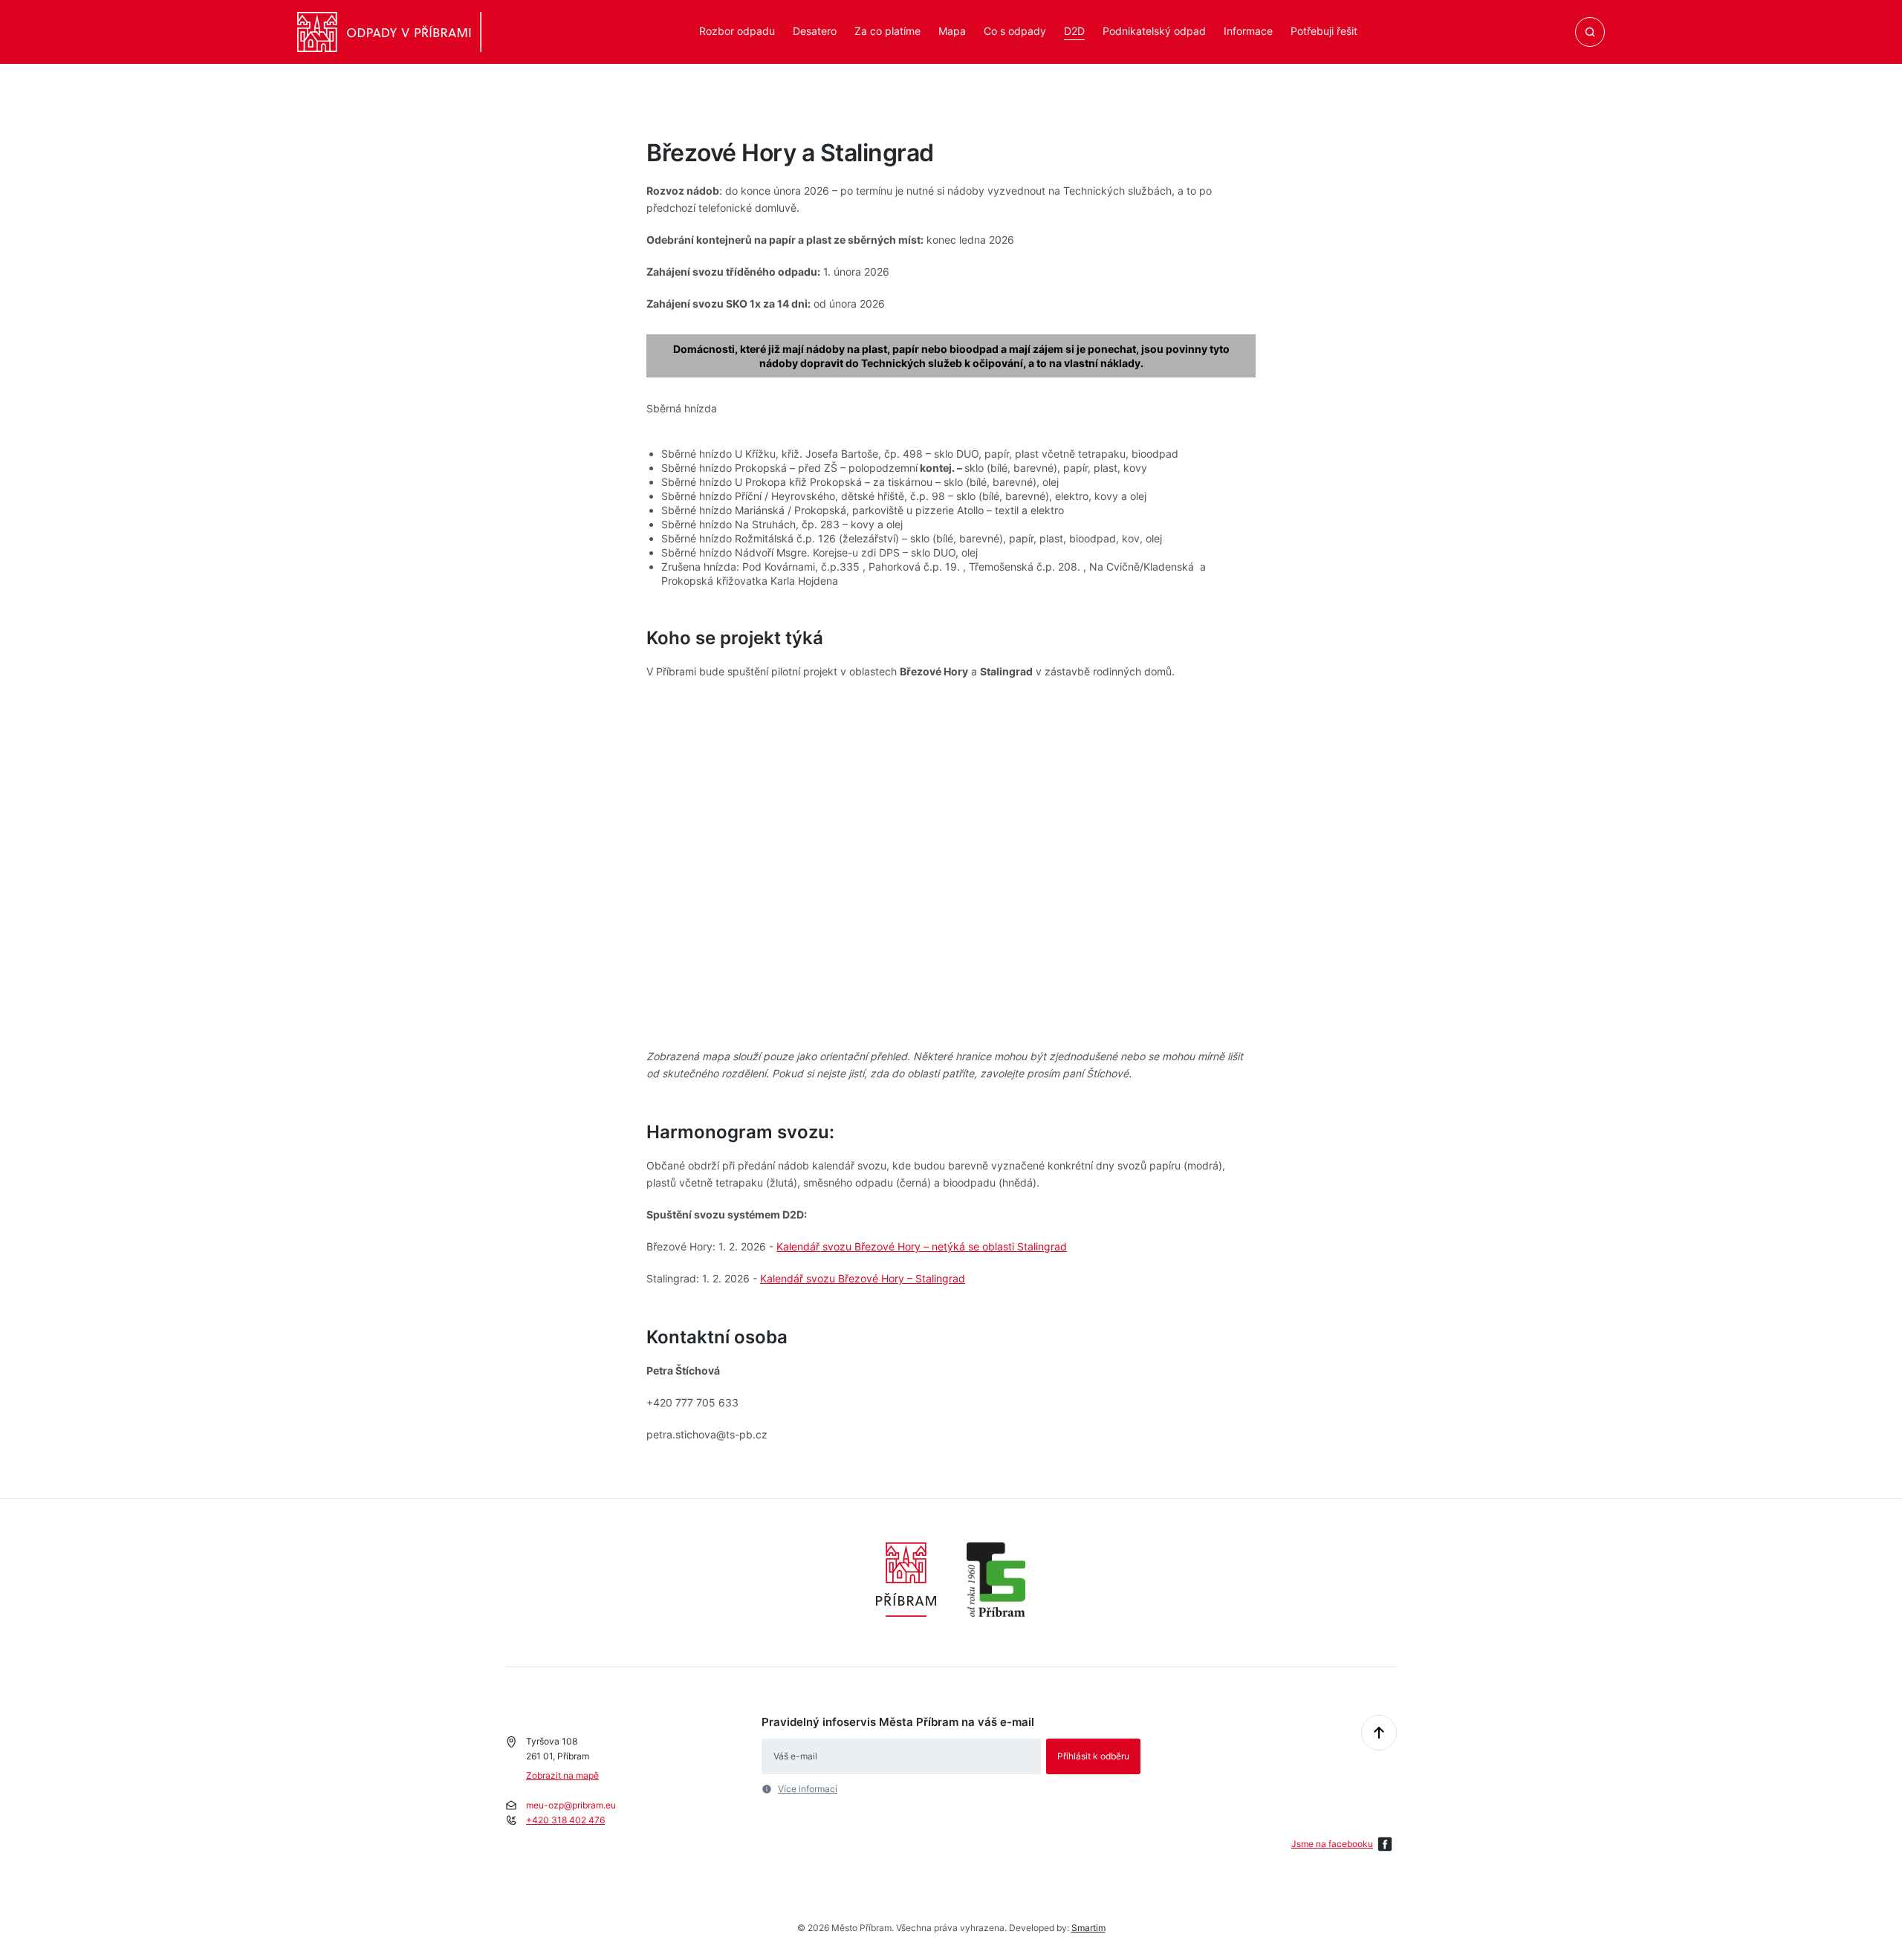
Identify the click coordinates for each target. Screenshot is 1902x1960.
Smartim (1088, 1928)
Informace (1248, 31)
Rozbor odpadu (737, 31)
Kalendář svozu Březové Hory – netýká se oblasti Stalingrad (922, 1246)
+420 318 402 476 (565, 1820)
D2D (1074, 31)
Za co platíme (887, 31)
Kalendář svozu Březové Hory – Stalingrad (863, 1278)
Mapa (952, 31)
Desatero (815, 31)
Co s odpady (1015, 31)
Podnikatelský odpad (1154, 31)
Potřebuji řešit (1324, 31)
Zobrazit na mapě (562, 1775)
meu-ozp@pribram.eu (571, 1805)
